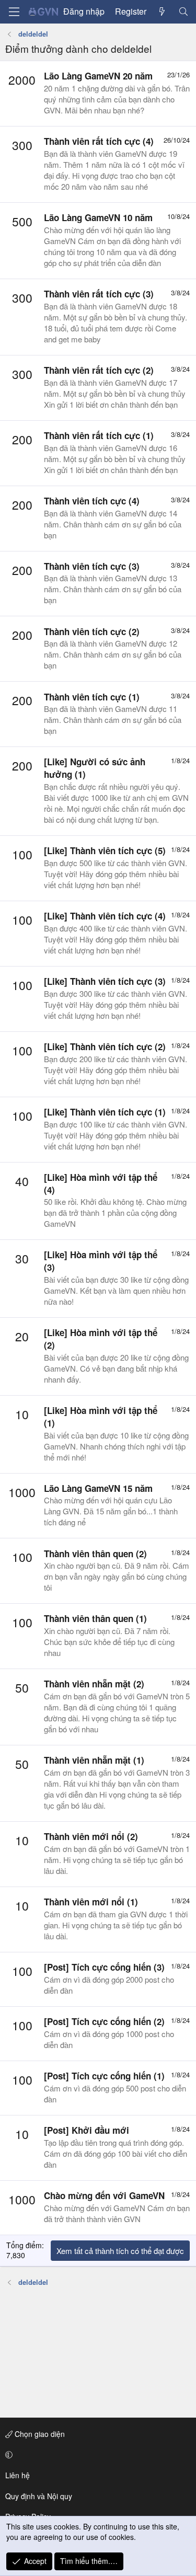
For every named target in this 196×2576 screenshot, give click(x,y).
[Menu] (14, 12)
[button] (96, 2455)
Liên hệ (18, 2475)
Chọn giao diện (39, 2434)
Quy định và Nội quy (39, 2496)
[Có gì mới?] (162, 11)
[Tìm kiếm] (183, 11)
